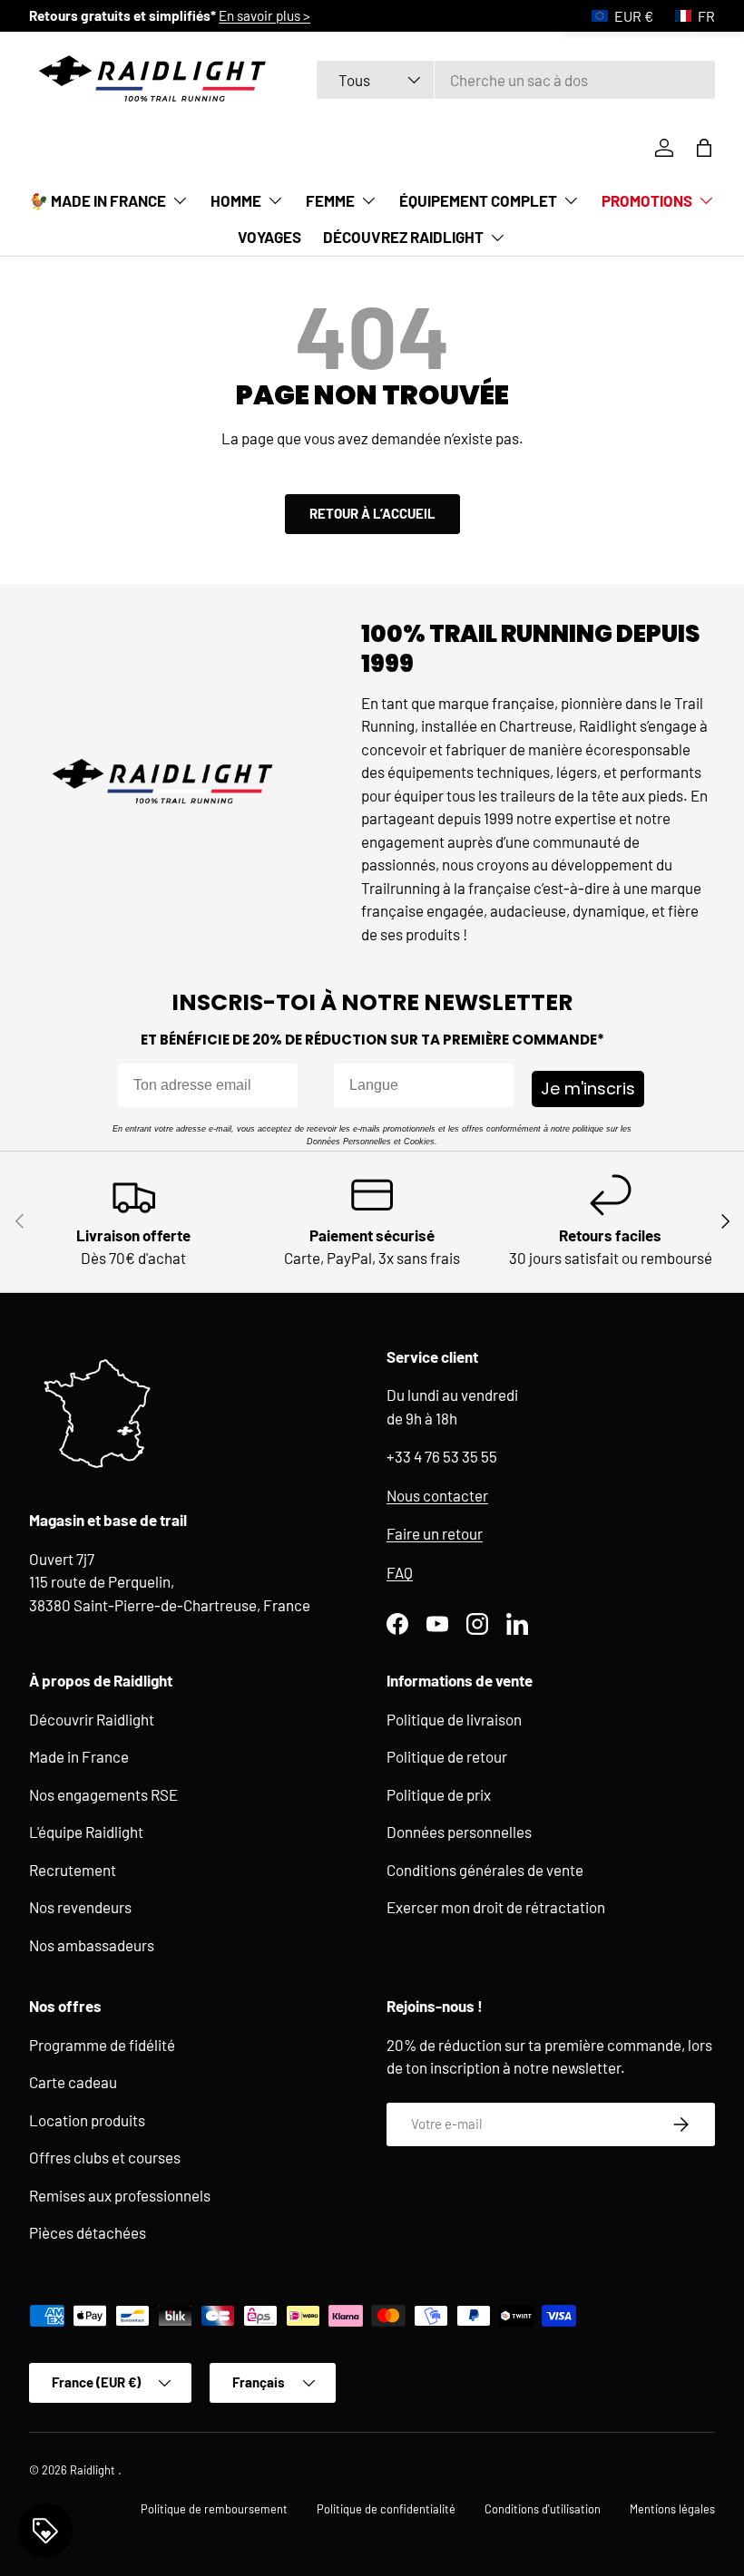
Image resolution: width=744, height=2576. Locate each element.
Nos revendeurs (80, 1907)
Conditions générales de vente (485, 1870)
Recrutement (73, 1870)
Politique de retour (447, 1756)
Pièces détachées (88, 2232)
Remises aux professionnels (120, 2195)
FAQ (400, 1572)
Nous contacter (437, 1495)
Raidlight (94, 2470)
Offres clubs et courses (105, 2157)
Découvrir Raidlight (92, 1719)
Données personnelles (459, 1832)
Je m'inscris (588, 1089)
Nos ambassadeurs (92, 1945)
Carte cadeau (73, 2082)
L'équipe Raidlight (86, 1832)
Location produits (87, 2120)
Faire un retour (435, 1533)
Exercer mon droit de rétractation (496, 1907)
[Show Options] (496, 1085)
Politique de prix (439, 1794)
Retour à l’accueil (372, 513)
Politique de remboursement (214, 2509)
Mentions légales (672, 2509)
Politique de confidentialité (386, 2509)
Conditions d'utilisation (543, 2509)
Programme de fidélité (102, 2045)
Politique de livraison (454, 1719)
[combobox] (516, 80)
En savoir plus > (467, 15)
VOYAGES (269, 237)
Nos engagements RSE (103, 1794)
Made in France (79, 1756)
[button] (704, 148)
